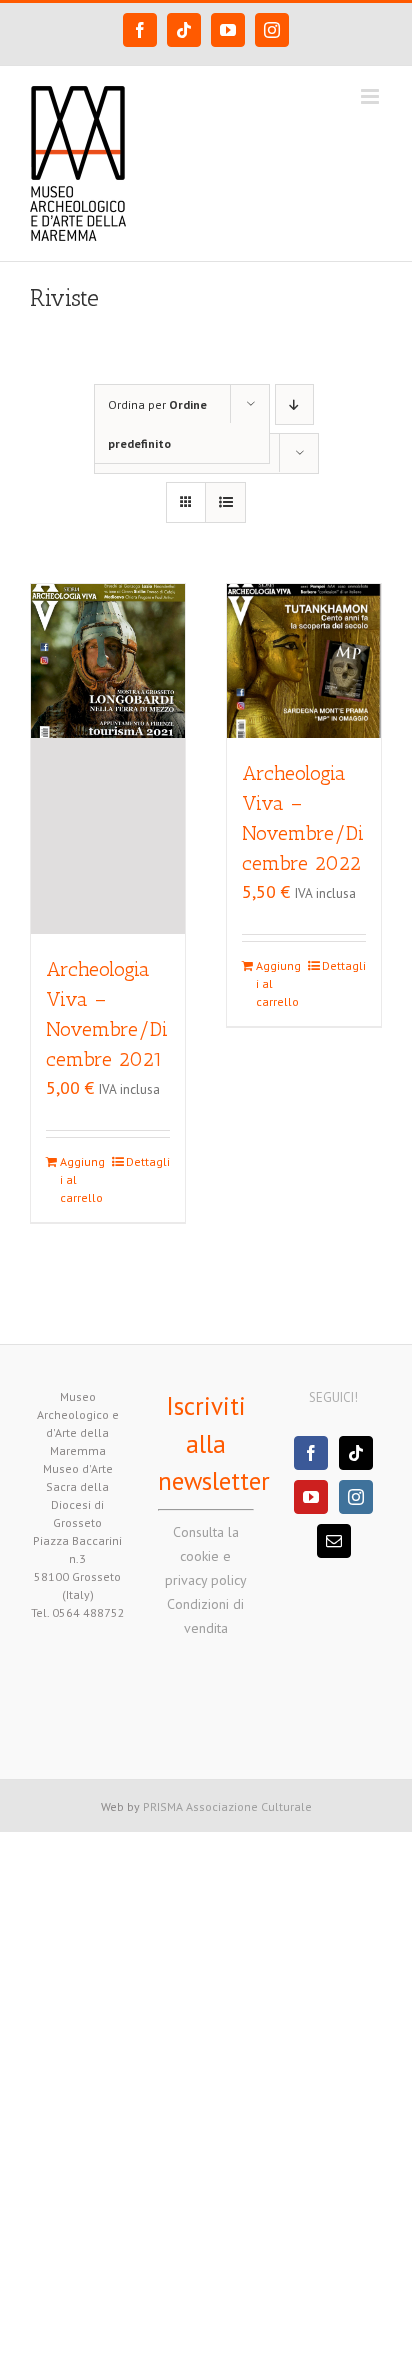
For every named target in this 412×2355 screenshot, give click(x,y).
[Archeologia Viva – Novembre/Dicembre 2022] (304, 661)
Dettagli (148, 1161)
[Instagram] (356, 1497)
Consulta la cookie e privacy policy (206, 1556)
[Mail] (334, 1541)
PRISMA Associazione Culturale (227, 1806)
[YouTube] (311, 1497)
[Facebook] (311, 1453)
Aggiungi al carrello (82, 1179)
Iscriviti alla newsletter (214, 1443)
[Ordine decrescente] (294, 404)
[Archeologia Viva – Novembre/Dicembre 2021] (108, 759)
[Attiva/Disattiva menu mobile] (371, 96)
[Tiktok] (356, 1453)
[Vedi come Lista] (225, 502)
